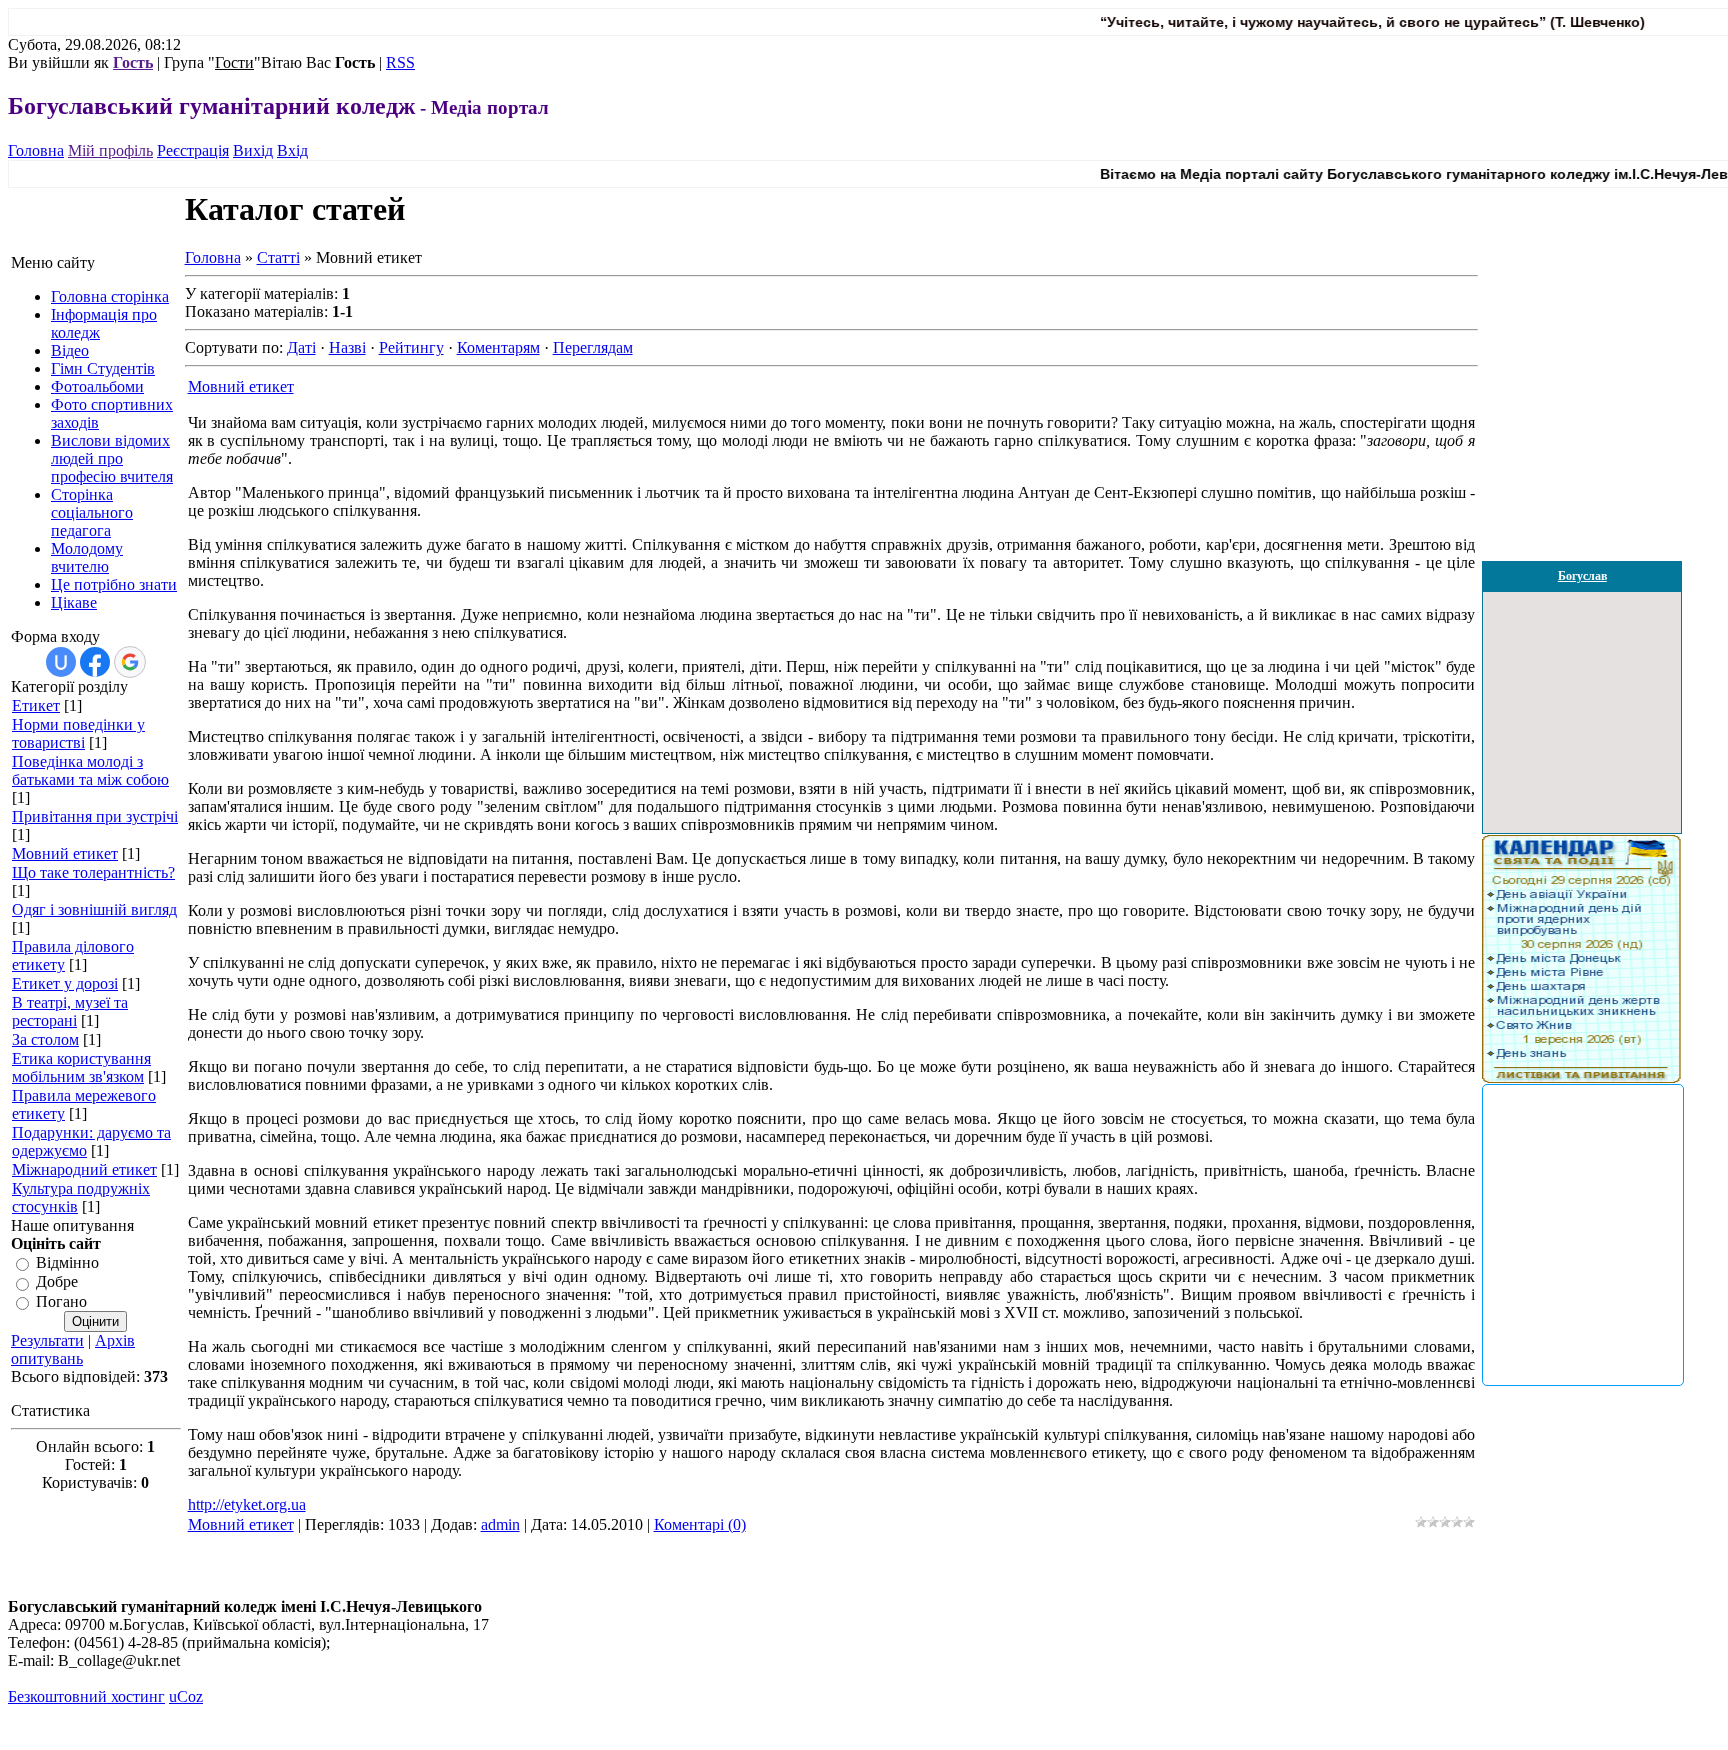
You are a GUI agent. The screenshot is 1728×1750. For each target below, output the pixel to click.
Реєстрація (193, 150)
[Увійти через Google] (130, 662)
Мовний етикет (65, 853)
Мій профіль (110, 150)
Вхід (292, 150)
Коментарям (498, 347)
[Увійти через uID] (61, 662)
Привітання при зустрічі (95, 816)
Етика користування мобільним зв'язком (81, 1067)
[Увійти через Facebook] (95, 662)
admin (500, 1524)
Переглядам (593, 347)
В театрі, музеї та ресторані (70, 1011)
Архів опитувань (73, 1349)
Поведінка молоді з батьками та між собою (90, 770)
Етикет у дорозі (65, 983)
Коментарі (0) (700, 1524)
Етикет (36, 705)
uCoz (186, 1696)
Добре (57, 1282)
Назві (347, 347)
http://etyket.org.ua (247, 1504)
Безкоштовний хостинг (86, 1696)
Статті (278, 257)
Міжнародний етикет (84, 1169)
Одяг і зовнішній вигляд (94, 909)
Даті (301, 347)
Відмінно (67, 1262)
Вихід (253, 150)
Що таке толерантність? (93, 872)
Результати (47, 1340)
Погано (61, 1301)
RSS (400, 62)
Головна (36, 150)
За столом (45, 1039)
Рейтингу (411, 347)
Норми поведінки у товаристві (78, 733)
